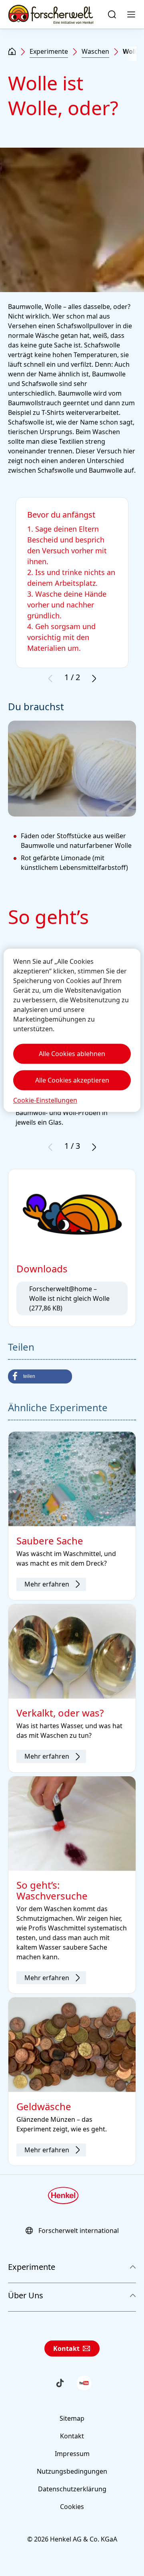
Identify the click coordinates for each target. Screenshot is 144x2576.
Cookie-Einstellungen (45, 1100)
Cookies (72, 2507)
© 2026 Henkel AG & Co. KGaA (72, 2539)
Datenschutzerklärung (72, 2489)
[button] (40, 1376)
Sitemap (72, 2418)
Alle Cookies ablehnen (72, 1054)
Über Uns (26, 2295)
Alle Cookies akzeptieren (72, 1080)
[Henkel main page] (51, 14)
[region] (72, 1030)
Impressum (72, 2454)
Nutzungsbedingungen (72, 2471)
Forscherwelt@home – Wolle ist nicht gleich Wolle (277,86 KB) (69, 1298)
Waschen (95, 51)
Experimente (49, 51)
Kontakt (66, 2348)
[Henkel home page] (12, 52)
